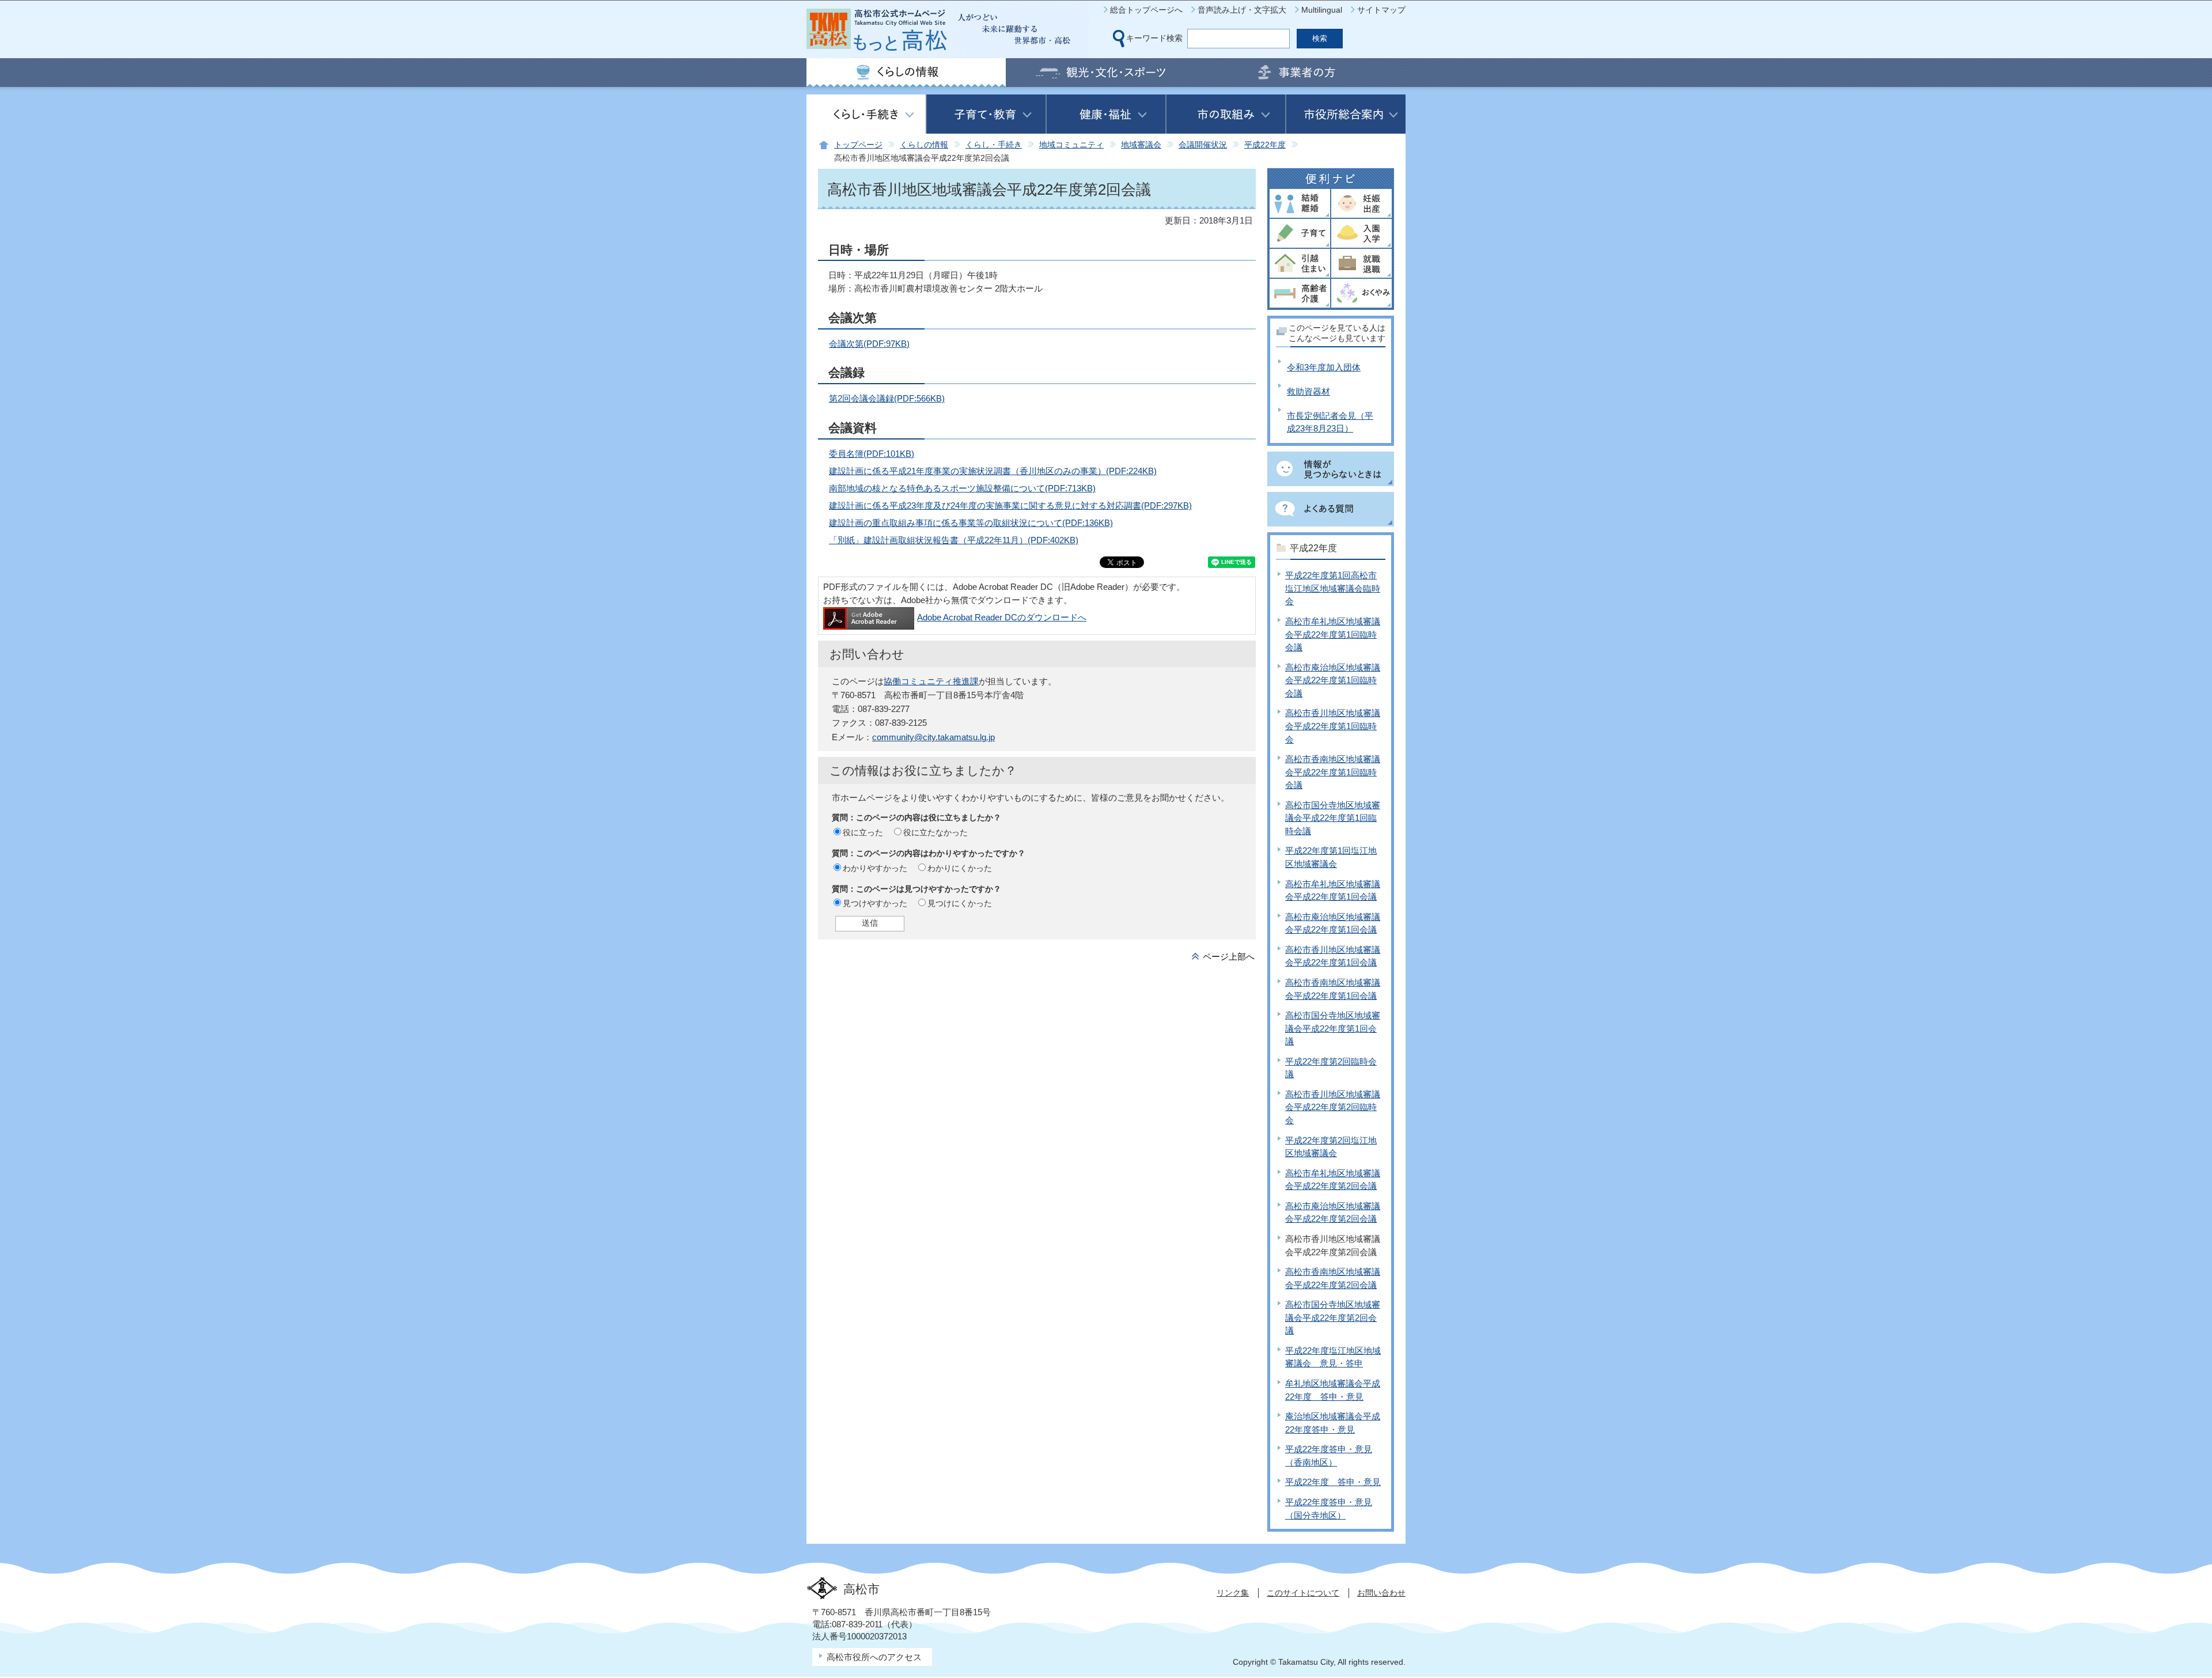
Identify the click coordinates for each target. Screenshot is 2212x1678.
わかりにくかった (960, 868)
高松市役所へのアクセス (874, 1657)
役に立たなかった (935, 832)
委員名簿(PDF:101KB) (872, 454)
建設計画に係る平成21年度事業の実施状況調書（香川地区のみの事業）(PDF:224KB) (993, 471)
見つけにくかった (960, 903)
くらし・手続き (994, 145)
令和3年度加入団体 (1324, 367)
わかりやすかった (875, 868)
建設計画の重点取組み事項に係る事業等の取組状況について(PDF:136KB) (971, 523)
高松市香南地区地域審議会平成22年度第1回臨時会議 (1333, 772)
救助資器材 (1308, 391)
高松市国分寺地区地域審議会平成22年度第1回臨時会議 (1333, 818)
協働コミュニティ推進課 (931, 681)
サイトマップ (1381, 10)
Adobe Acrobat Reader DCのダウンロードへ (1002, 617)
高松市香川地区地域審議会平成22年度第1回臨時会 (1333, 726)
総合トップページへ (1146, 10)
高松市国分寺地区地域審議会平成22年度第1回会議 (1333, 1028)
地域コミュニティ (1071, 145)
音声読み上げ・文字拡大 (1242, 10)
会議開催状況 (1203, 145)
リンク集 (1233, 1593)
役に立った (863, 832)
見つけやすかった (875, 903)
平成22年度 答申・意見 (1333, 1482)
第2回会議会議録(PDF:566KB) (887, 398)
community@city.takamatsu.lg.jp (933, 737)
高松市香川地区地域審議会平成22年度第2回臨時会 (1333, 1107)
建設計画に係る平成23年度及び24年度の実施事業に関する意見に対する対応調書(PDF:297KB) (1010, 505)
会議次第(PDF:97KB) (869, 344)
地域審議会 (1141, 145)
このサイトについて (1303, 1593)
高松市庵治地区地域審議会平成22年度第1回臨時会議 (1333, 680)
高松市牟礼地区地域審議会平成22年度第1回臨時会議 (1333, 634)
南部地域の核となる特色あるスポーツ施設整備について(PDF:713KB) (962, 488)
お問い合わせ (1381, 1593)
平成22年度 (1265, 145)
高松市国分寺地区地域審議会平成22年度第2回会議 (1333, 1317)
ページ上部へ (1229, 957)
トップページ (858, 145)
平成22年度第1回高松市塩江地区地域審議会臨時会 (1333, 588)
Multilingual (1322, 10)
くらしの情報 (924, 145)
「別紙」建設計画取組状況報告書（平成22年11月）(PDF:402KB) (954, 540)
